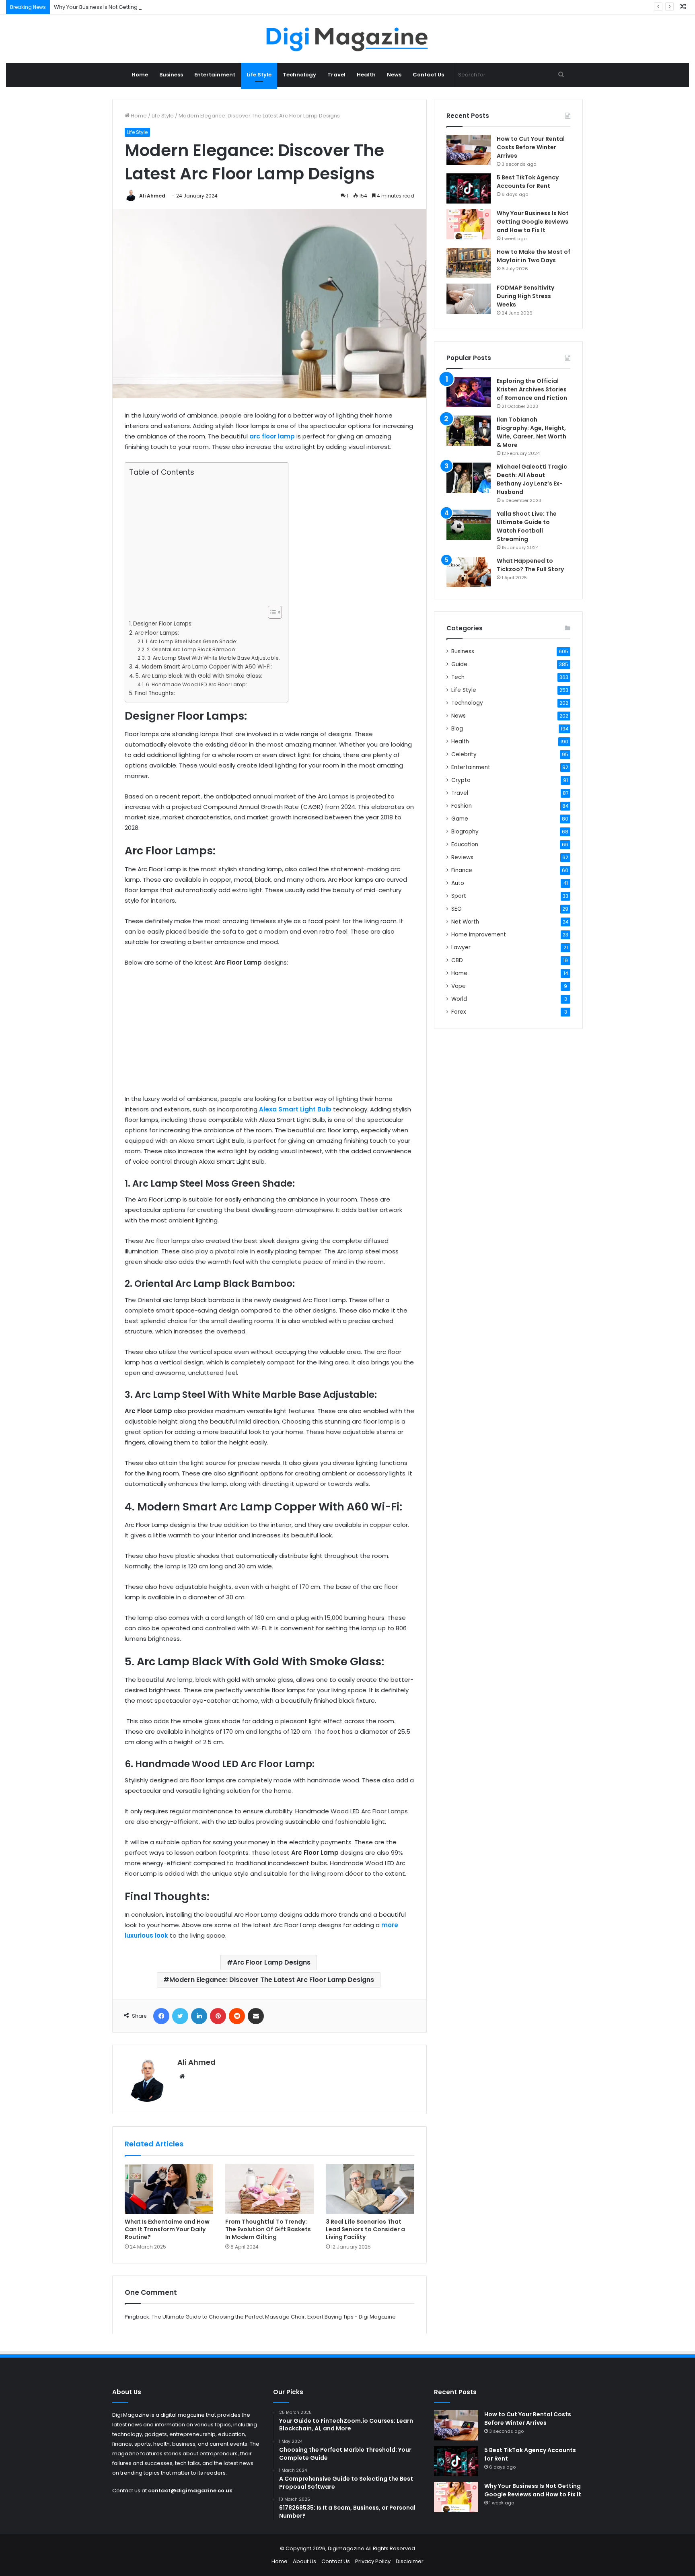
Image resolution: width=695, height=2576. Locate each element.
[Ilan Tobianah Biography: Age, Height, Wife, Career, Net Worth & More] (469, 431)
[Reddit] (237, 2016)
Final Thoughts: (155, 693)
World (459, 999)
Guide (459, 664)
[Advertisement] (204, 541)
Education (465, 845)
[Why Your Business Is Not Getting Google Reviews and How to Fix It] (469, 224)
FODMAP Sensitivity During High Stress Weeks (525, 296)
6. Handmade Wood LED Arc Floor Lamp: (196, 684)
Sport (459, 896)
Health (366, 75)
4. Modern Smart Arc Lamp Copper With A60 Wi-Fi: (203, 667)
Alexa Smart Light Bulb (295, 1109)
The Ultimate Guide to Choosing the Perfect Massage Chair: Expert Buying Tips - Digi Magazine (274, 2317)
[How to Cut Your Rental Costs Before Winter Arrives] (469, 150)
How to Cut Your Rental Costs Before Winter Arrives (531, 147)
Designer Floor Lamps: (163, 624)
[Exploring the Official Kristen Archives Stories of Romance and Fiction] (469, 392)
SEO (456, 909)
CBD (457, 960)
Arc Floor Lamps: (157, 633)
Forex (459, 1012)
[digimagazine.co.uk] (348, 39)
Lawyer (461, 947)
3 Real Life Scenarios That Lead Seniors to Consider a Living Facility (365, 2229)
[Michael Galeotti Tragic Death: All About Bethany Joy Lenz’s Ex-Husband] (469, 478)
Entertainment (215, 75)
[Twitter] (180, 2016)
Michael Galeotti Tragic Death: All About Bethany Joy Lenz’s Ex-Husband (532, 479)
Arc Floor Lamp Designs (272, 1962)
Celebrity (464, 754)
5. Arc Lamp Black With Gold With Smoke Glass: (199, 676)
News (394, 75)
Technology (299, 75)
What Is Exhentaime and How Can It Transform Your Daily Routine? (167, 2229)
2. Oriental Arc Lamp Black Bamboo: (191, 649)
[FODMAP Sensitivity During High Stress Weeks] (469, 299)
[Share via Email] (256, 2016)
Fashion (462, 806)
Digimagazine (347, 2548)
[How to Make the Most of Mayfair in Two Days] (469, 263)
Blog (457, 729)
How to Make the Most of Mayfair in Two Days (534, 256)
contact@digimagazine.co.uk (190, 2491)
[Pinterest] (218, 2016)
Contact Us (428, 75)
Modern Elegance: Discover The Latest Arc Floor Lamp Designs (272, 1980)
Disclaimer (410, 2561)
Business (171, 75)
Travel (336, 75)
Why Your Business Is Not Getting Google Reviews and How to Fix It (139, 7)
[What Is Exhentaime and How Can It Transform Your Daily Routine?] (169, 2189)
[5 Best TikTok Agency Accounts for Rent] (469, 188)
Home (140, 75)
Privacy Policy (373, 2561)
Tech (458, 677)
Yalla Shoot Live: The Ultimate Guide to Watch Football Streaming (527, 526)
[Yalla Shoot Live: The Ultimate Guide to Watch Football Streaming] (469, 525)
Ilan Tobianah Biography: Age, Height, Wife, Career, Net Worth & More (532, 432)
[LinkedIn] (199, 2016)
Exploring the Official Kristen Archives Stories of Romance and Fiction (532, 389)
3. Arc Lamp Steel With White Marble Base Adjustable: (213, 658)
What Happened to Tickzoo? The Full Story (530, 565)
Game (460, 819)
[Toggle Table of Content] (271, 612)
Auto (458, 883)
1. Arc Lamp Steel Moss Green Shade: (191, 641)
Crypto (461, 780)
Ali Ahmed (152, 196)
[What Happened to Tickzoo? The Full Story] (469, 572)
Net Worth (465, 922)
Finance (462, 870)
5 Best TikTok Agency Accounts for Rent (528, 182)
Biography (465, 832)
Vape (459, 986)
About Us (304, 2561)
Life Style (259, 75)
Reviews (462, 857)
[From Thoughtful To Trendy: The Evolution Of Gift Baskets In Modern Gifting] (269, 2189)
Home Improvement (479, 935)
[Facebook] (161, 2016)
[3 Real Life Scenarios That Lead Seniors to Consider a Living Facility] (370, 2189)
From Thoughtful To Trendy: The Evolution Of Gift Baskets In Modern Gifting (268, 2229)
